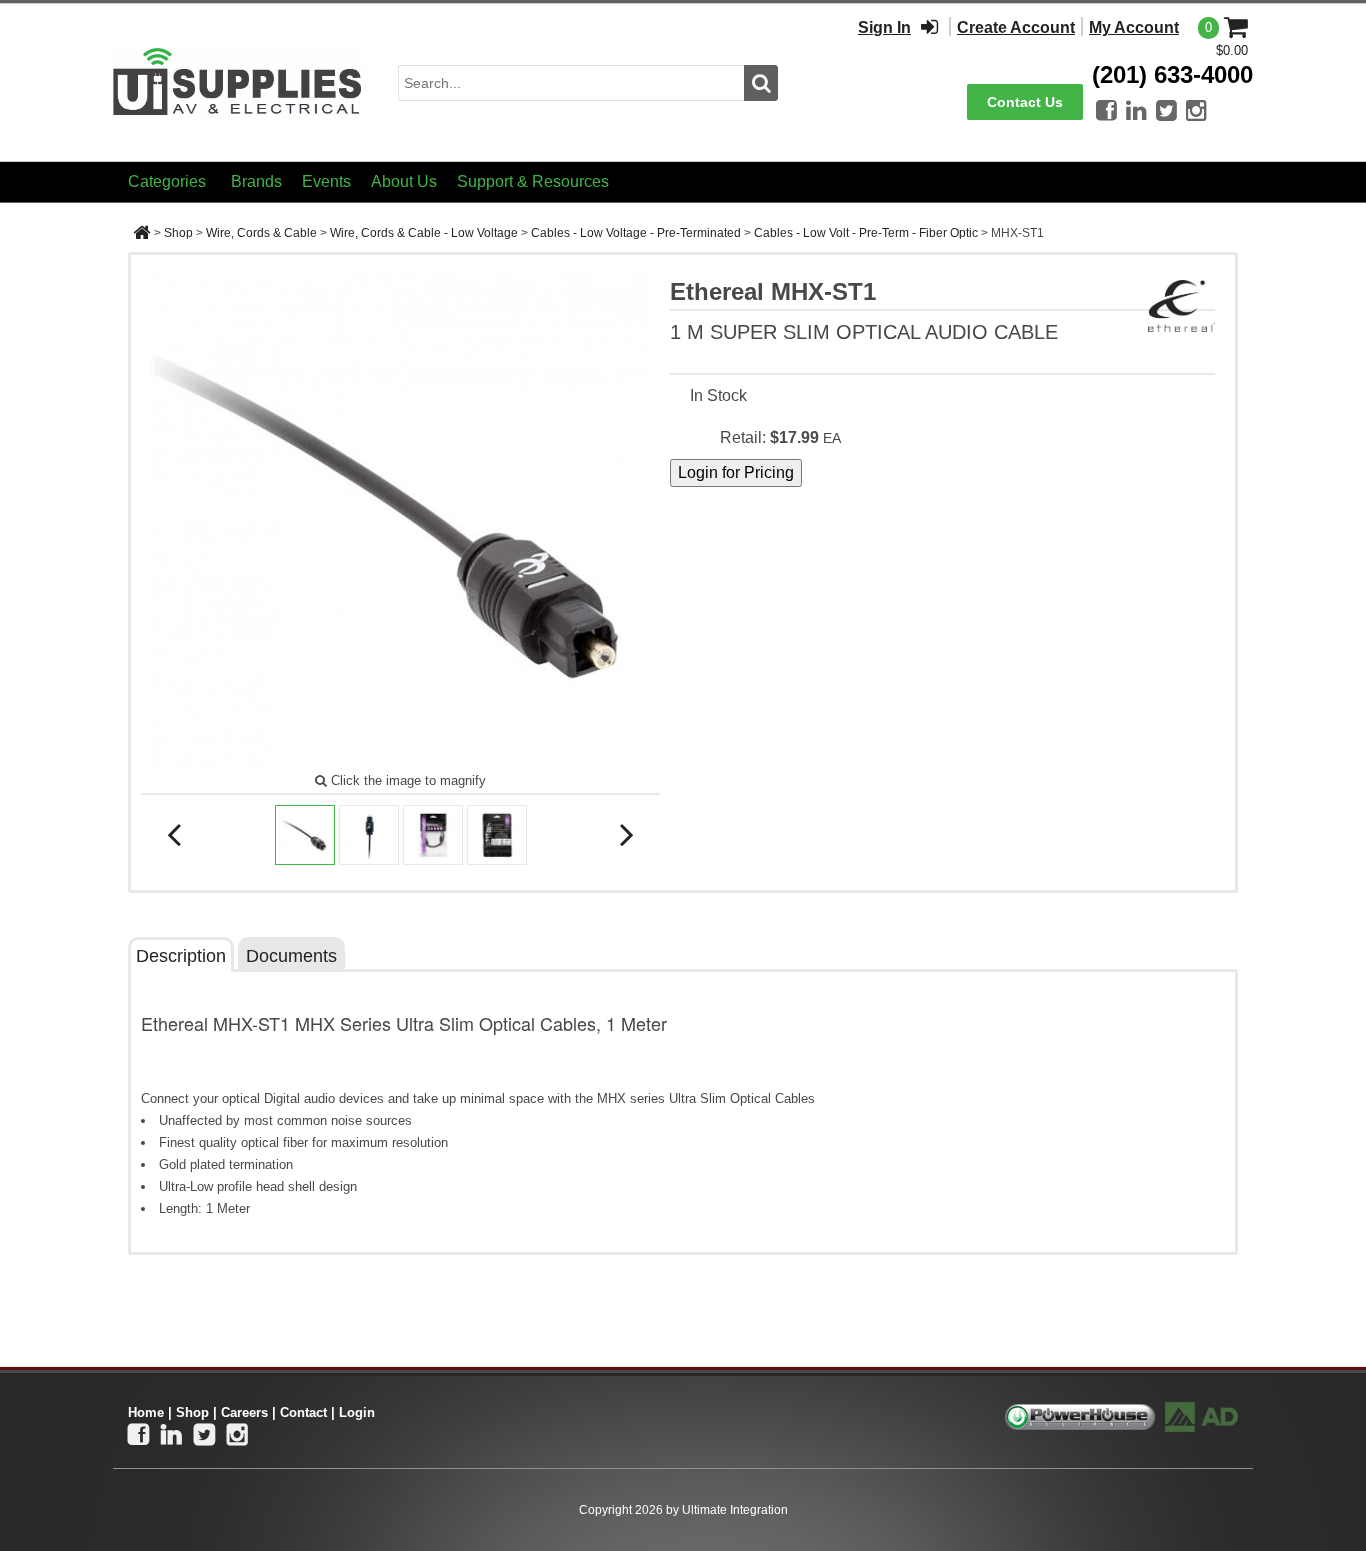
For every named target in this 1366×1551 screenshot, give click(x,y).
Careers (244, 1412)
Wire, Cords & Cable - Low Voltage (424, 233)
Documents (291, 956)
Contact (303, 1412)
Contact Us (1025, 102)
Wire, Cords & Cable (261, 233)
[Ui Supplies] (238, 81)
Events (326, 181)
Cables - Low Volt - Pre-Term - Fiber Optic (866, 233)
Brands (256, 181)
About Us (404, 181)
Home (146, 1412)
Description (181, 956)
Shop (178, 233)
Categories (167, 181)
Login (357, 1412)
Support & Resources (533, 181)
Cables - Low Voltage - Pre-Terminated (636, 233)
